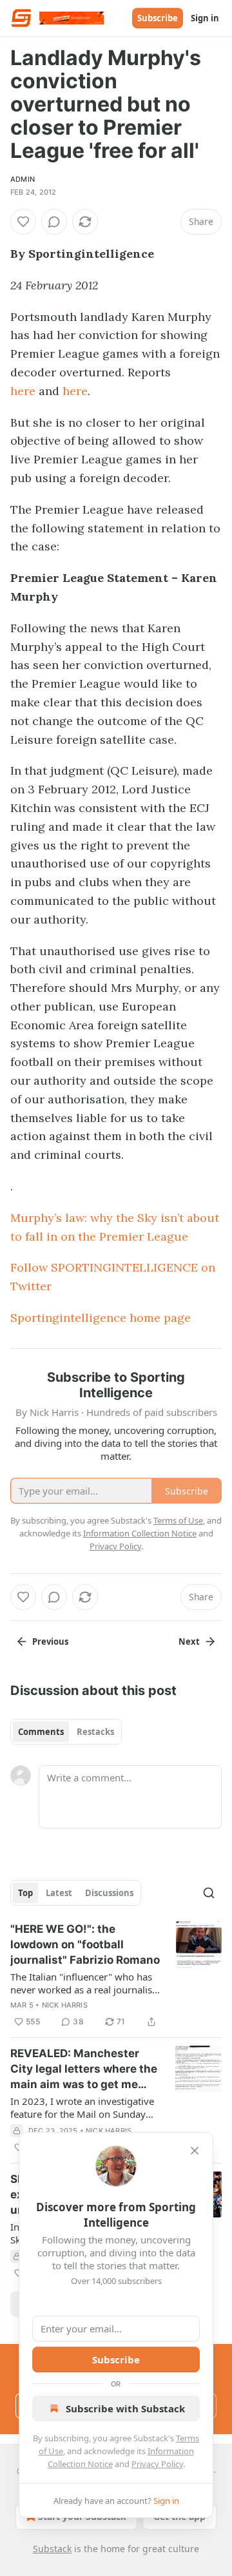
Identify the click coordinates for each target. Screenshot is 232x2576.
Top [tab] (25, 1893)
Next (189, 1641)
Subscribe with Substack (125, 2408)
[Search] (209, 1893)
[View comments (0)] (54, 222)
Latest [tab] (59, 1893)
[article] (116, 1975)
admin (23, 179)
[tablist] (66, 1732)
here (23, 391)
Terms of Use (178, 1520)
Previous (50, 1641)
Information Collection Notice (140, 1533)
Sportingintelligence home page (101, 1318)
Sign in (205, 18)
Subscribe (158, 18)
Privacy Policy (157, 2464)
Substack (52, 2549)
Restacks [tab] (95, 1732)
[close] (195, 2151)
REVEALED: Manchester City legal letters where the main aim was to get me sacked (84, 2069)
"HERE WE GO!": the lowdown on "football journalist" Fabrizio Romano (85, 1944)
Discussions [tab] (109, 1893)
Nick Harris (65, 2005)
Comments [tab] (41, 1732)
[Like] (23, 222)
